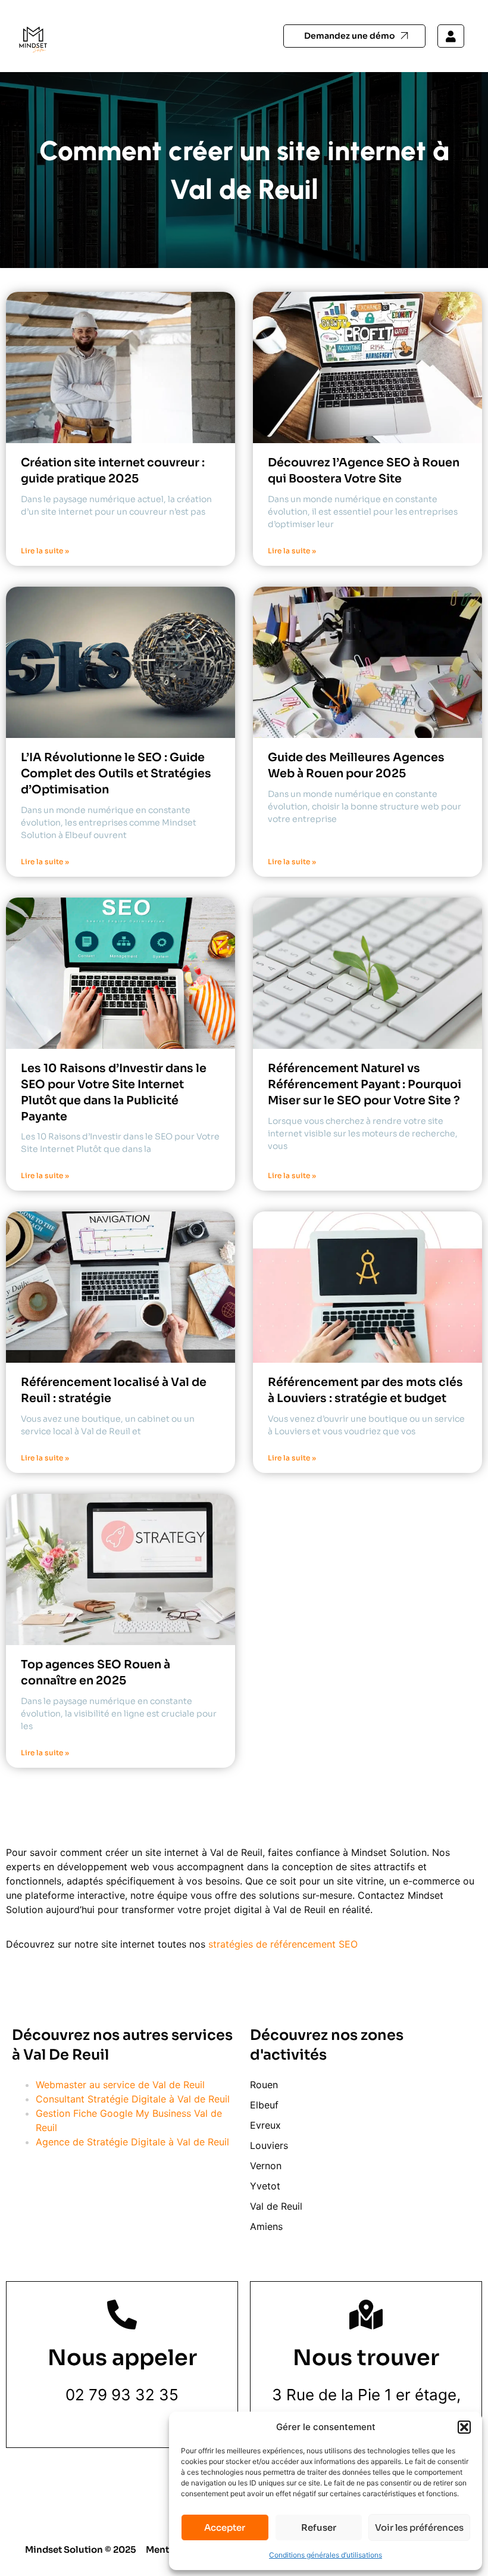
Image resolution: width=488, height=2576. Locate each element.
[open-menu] (232, 36)
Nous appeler (122, 2358)
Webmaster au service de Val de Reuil (120, 2085)
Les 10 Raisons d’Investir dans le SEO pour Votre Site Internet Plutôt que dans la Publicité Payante (114, 1092)
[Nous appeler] (122, 2315)
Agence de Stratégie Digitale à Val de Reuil (132, 2142)
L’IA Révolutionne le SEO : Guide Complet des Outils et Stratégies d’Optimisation (116, 773)
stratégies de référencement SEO (283, 1944)
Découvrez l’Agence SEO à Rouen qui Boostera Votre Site (364, 471)
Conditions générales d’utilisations (326, 2555)
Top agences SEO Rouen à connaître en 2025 (96, 1672)
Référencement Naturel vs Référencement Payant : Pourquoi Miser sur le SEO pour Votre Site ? (365, 1084)
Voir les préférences (419, 2527)
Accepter (225, 2527)
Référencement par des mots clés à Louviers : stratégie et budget (365, 1390)
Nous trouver (366, 2358)
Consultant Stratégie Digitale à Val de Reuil (133, 2099)
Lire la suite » (45, 551)
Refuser (319, 2527)
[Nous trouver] (366, 2315)
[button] (464, 2427)
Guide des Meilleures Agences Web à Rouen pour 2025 (356, 765)
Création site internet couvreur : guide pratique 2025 (113, 471)
